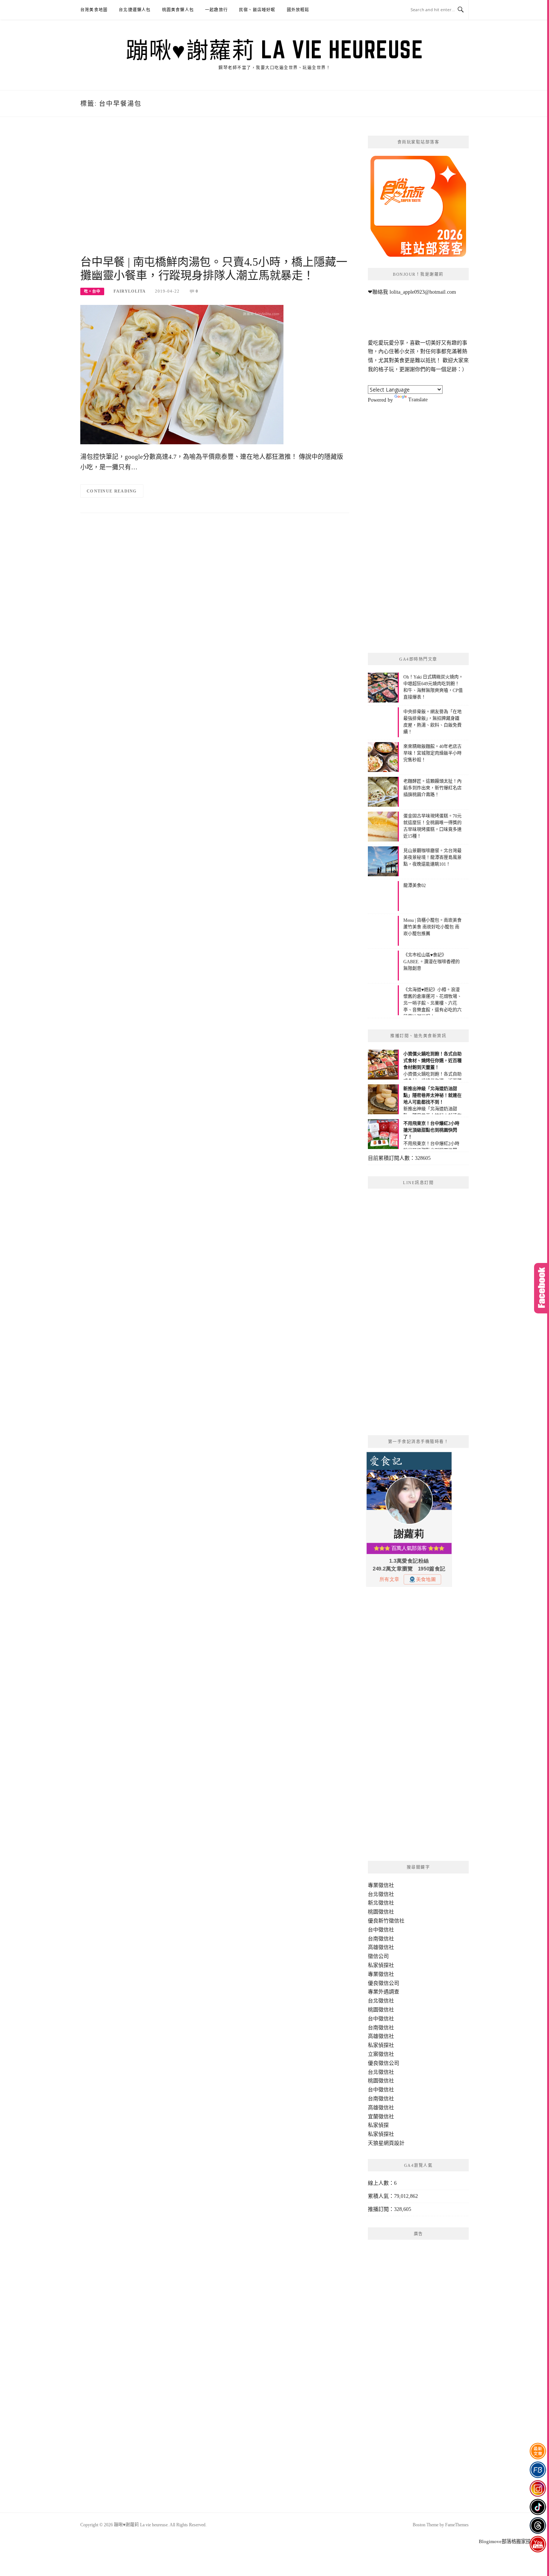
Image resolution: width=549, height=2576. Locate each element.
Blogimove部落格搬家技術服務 (512, 2541)
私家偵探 (378, 2125)
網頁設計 (394, 2143)
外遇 (384, 1992)
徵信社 (386, 1885)
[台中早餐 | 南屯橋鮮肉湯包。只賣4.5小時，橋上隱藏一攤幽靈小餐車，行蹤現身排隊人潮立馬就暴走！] (182, 374)
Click (542, 1288)
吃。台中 (92, 291)
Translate (418, 400)
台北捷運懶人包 (135, 10)
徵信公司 (378, 1956)
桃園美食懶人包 (178, 10)
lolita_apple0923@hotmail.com (423, 292)
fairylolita (130, 291)
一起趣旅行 (216, 10)
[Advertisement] (215, 195)
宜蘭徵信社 (381, 2117)
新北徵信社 (381, 1903)
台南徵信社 (381, 1939)
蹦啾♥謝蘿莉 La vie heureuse (274, 49)
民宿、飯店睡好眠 (257, 10)
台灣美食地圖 (94, 10)
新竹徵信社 (391, 1921)
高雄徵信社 (381, 1947)
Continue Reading (112, 491)
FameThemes (457, 2525)
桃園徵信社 (381, 1912)
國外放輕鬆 (298, 10)
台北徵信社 (381, 1894)
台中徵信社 (381, 1930)
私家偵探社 (381, 1965)
